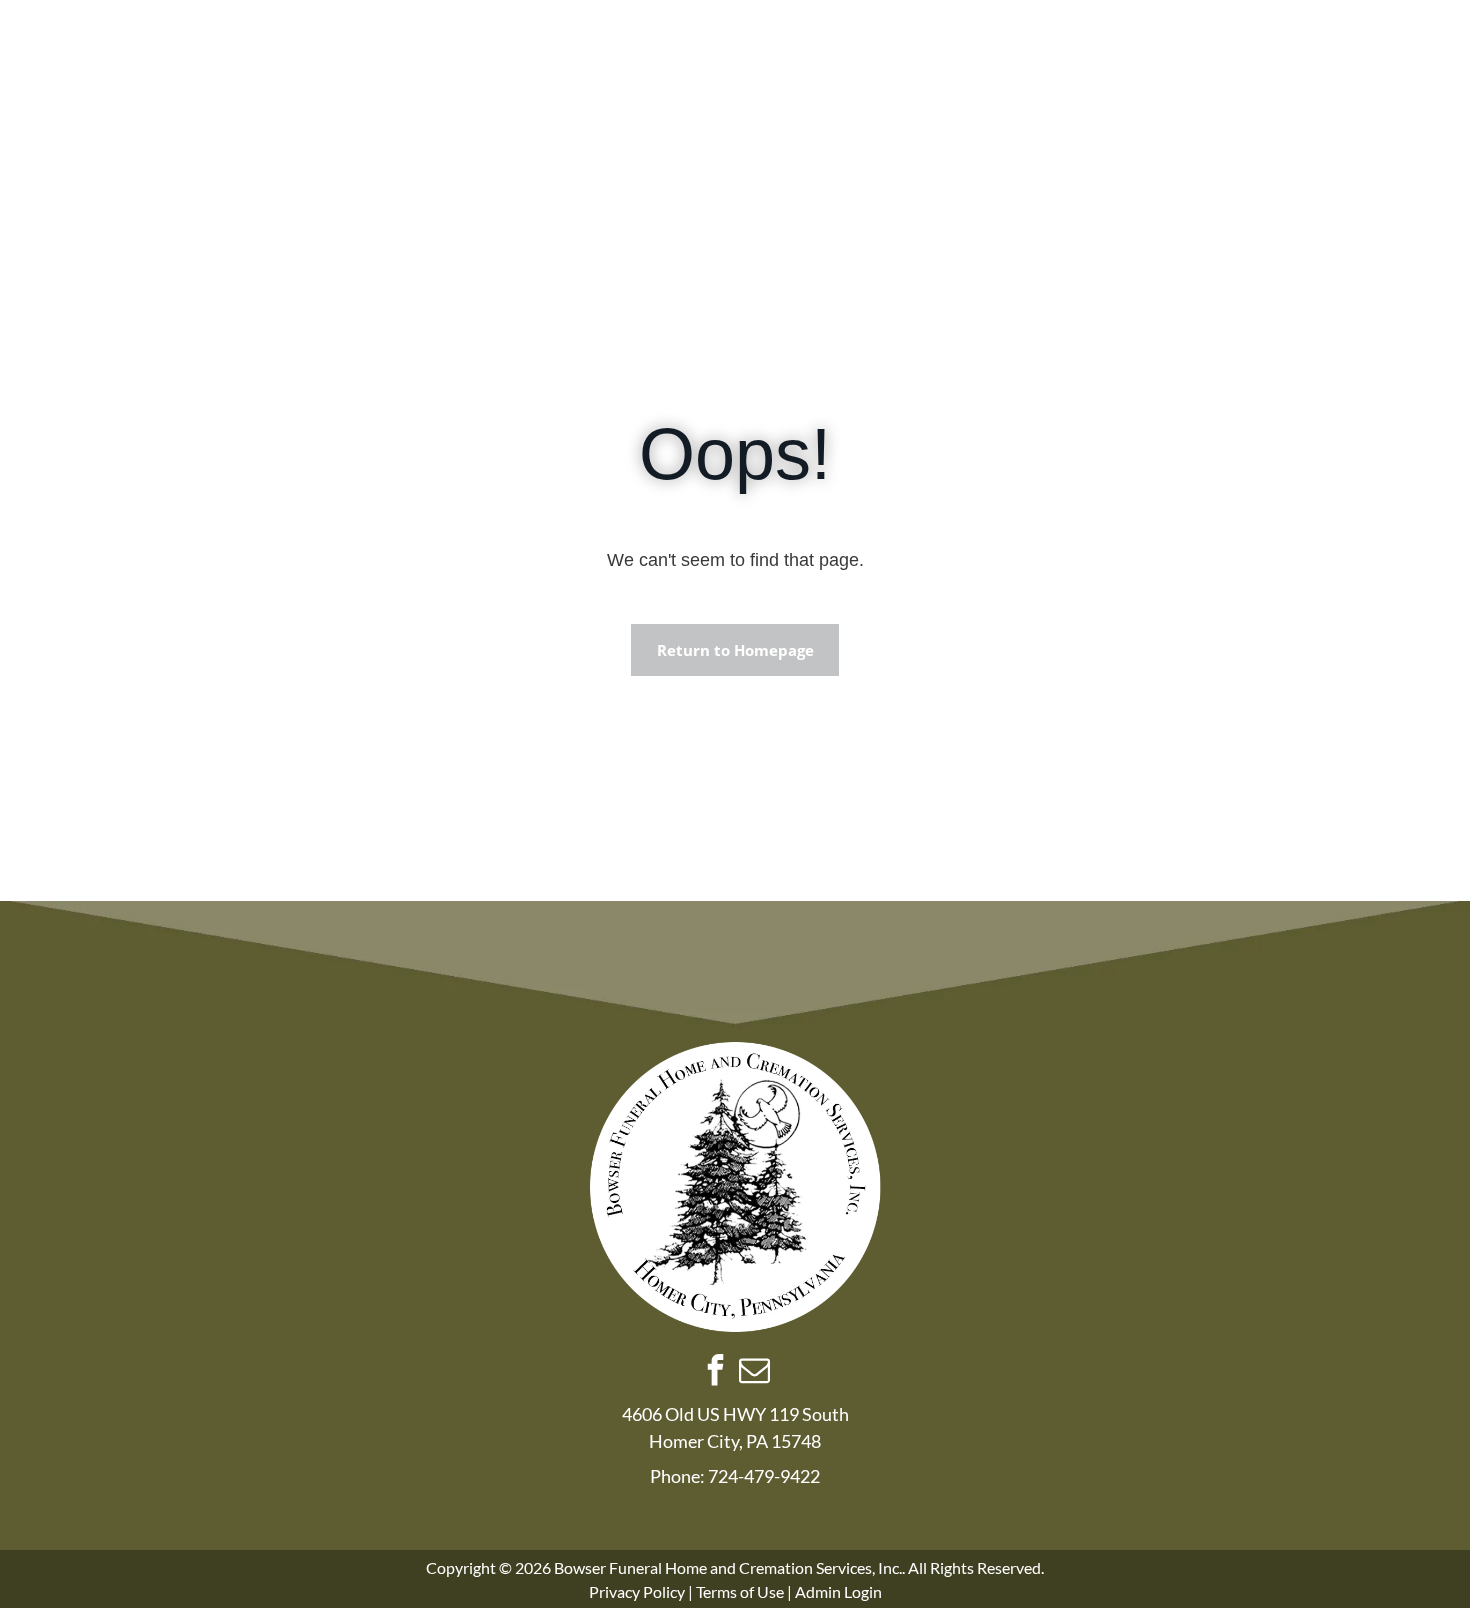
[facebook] (716, 1372)
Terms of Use (740, 1591)
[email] (755, 1372)
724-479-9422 (764, 1476)
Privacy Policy (637, 1591)
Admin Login (838, 1591)
